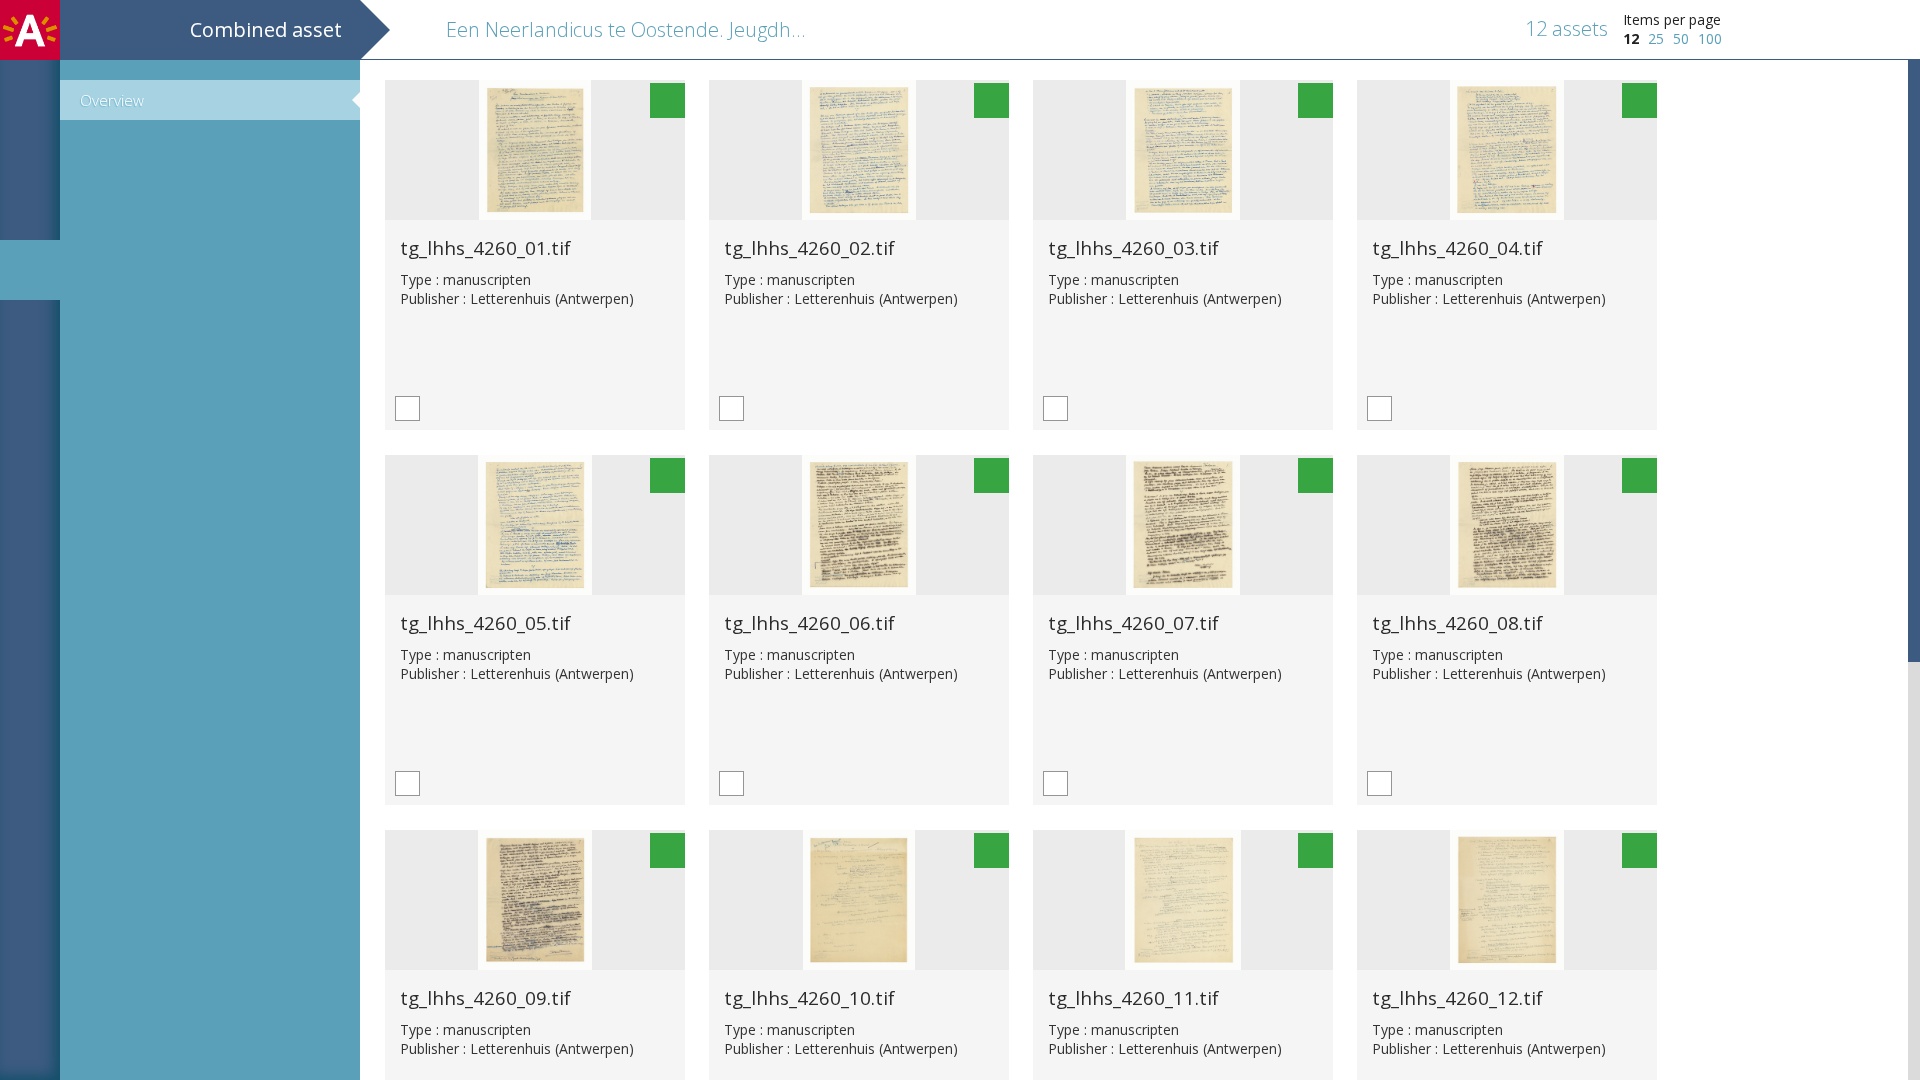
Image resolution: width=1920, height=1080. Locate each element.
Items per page (1672, 19)
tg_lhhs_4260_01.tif (485, 247)
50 (1681, 38)
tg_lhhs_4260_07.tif (1133, 622)
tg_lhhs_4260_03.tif (1133, 247)
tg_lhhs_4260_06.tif (809, 622)
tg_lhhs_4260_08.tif (1457, 622)
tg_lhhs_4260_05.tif (485, 622)
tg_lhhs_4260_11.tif (1133, 997)
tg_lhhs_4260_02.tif (809, 247)
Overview (112, 100)
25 (1656, 38)
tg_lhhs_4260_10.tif (809, 997)
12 (1631, 38)
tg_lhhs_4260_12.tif (1457, 997)
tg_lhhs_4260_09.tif (485, 997)
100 (1710, 38)
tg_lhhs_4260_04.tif (1457, 247)
